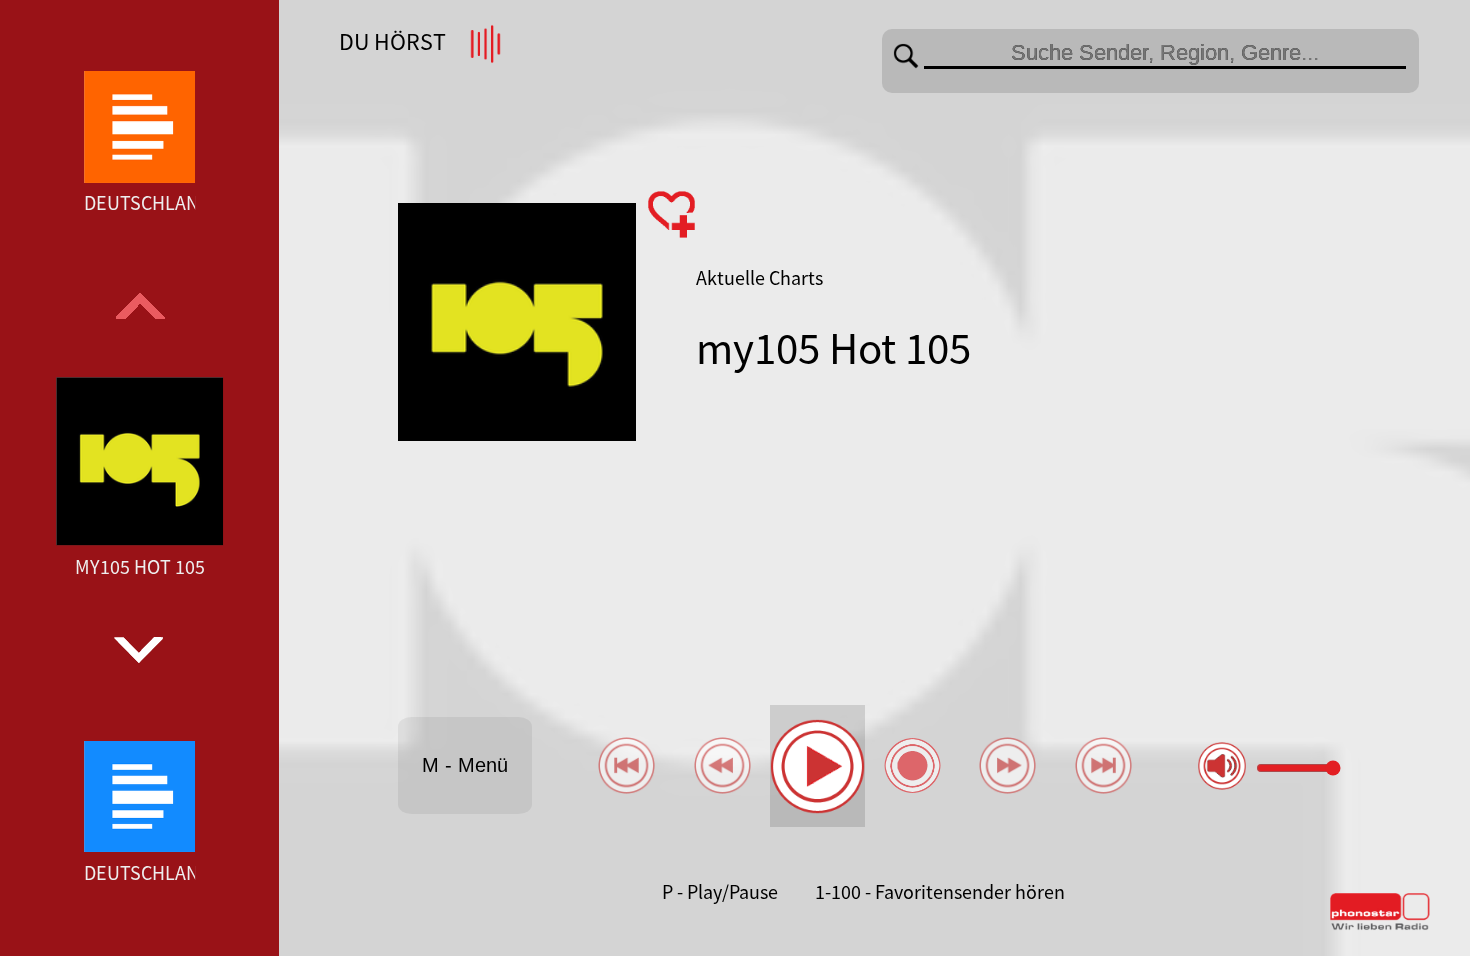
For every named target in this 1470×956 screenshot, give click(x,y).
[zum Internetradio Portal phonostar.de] (1380, 926)
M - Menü (465, 765)
